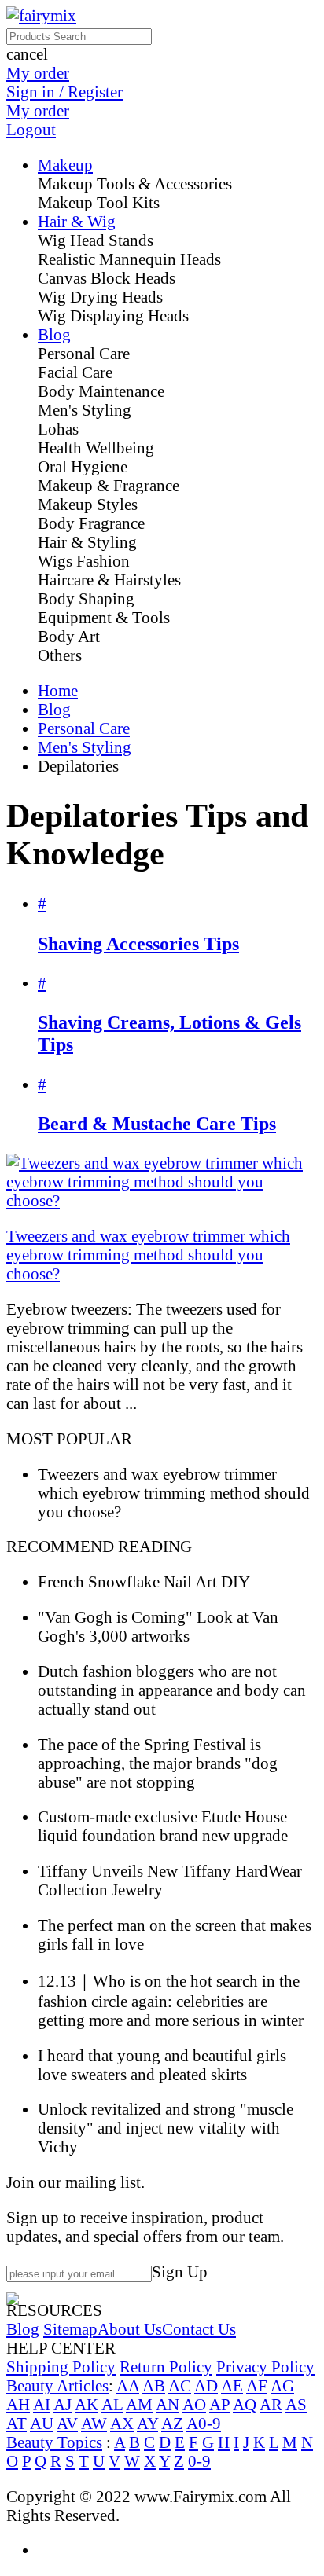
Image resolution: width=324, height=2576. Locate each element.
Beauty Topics (54, 2442)
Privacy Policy (265, 2367)
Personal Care (84, 728)
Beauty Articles (57, 2385)
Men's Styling (85, 747)
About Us (130, 2329)
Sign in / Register (64, 92)
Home (58, 690)
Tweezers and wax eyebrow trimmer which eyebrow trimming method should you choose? (148, 1255)
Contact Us (199, 2329)
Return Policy (166, 2367)
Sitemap (70, 2329)
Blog (54, 709)
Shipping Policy (61, 2367)
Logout (31, 129)
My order (38, 73)
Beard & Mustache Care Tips (157, 1123)
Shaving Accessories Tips (138, 943)
